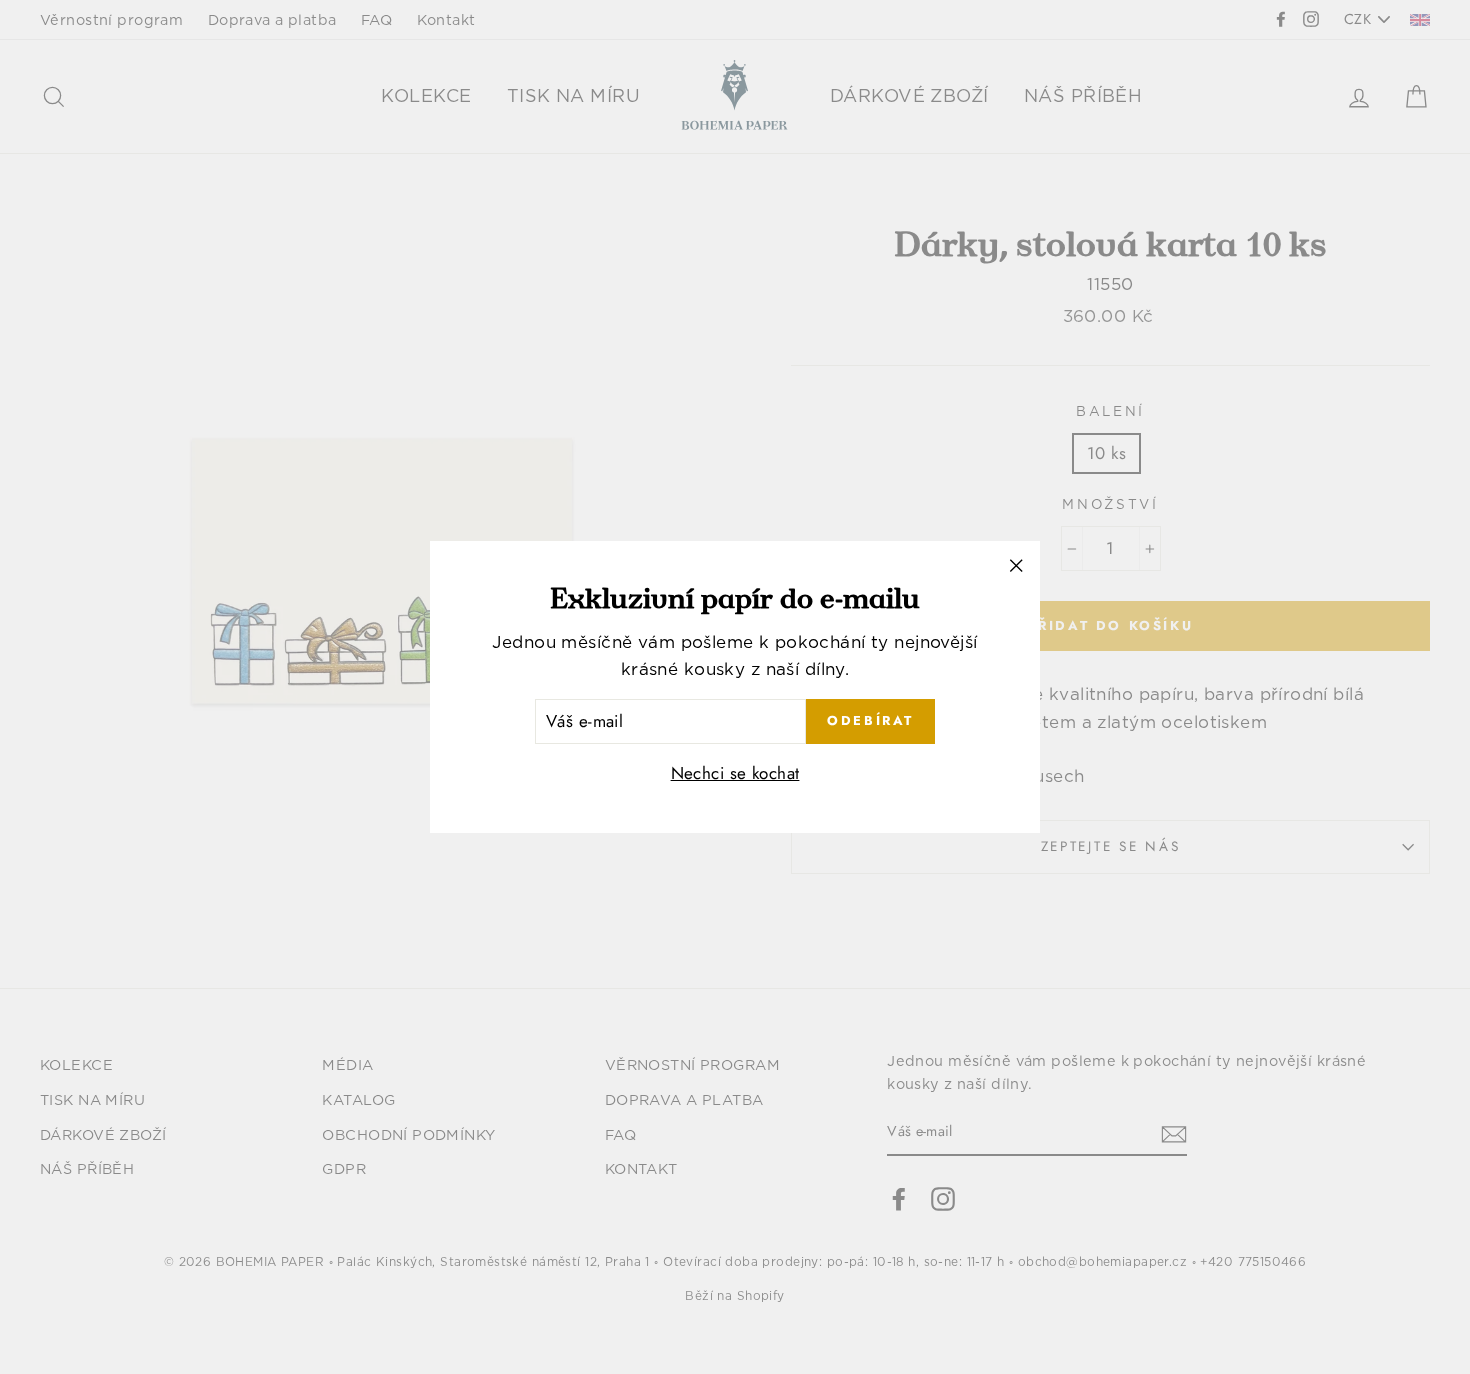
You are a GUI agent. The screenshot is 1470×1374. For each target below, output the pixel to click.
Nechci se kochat (735, 773)
